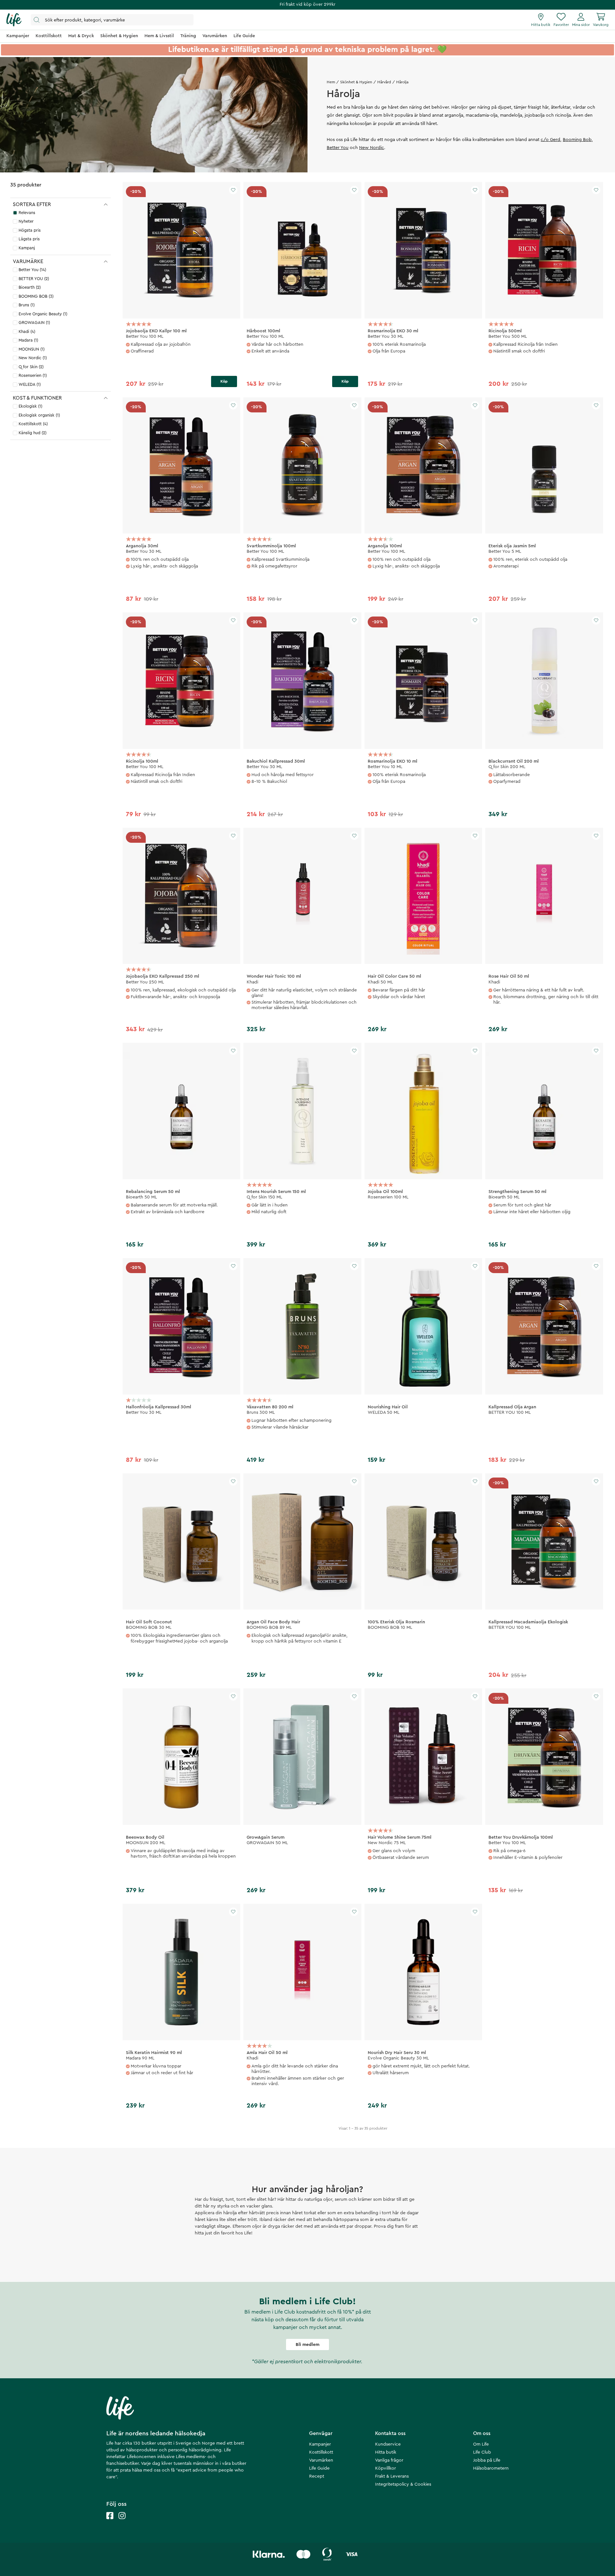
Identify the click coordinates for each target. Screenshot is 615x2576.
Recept (317, 2476)
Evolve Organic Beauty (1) (43, 314)
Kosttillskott (321, 2452)
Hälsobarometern (491, 2468)
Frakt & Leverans (392, 2476)
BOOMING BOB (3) (36, 296)
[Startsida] (14, 20)
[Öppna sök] (112, 20)
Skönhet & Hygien (356, 82)
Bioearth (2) (30, 287)
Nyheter (26, 221)
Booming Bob (577, 140)
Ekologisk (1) (30, 406)
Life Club (482, 2452)
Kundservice (388, 2444)
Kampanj (27, 248)
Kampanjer (320, 2444)
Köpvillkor (385, 2468)
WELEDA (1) (30, 384)
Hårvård (384, 82)
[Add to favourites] (233, 190)
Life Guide (319, 2468)
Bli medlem (307, 2345)
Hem (331, 82)
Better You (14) (32, 270)
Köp (224, 381)
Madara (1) (28, 340)
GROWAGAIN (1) (34, 323)
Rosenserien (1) (33, 375)
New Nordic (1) (33, 358)
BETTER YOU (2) (34, 279)
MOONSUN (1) (32, 349)
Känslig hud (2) (33, 433)
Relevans (27, 213)
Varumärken (321, 2460)
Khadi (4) (27, 331)
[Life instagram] (122, 2522)
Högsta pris (30, 230)
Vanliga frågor (389, 2460)
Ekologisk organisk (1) (39, 415)
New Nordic (372, 148)
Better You (338, 148)
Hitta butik (386, 2452)
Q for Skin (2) (31, 367)
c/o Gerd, (551, 140)
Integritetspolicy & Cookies (403, 2484)
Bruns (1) (27, 305)
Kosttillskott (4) (33, 424)
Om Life (481, 2444)
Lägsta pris (29, 239)
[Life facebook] (110, 2522)
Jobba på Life (487, 2460)
